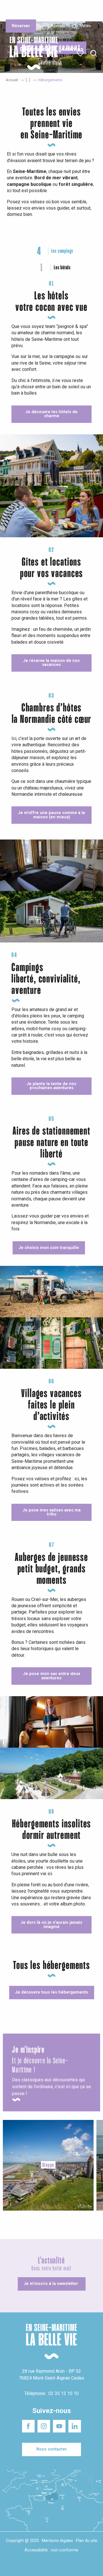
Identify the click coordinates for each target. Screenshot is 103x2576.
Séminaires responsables (84, 8)
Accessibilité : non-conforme (51, 2550)
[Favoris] (81, 53)
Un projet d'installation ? (51, 11)
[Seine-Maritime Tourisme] (31, 53)
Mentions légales (57, 2541)
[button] (94, 54)
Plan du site (87, 2541)
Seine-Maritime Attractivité (18, 8)
